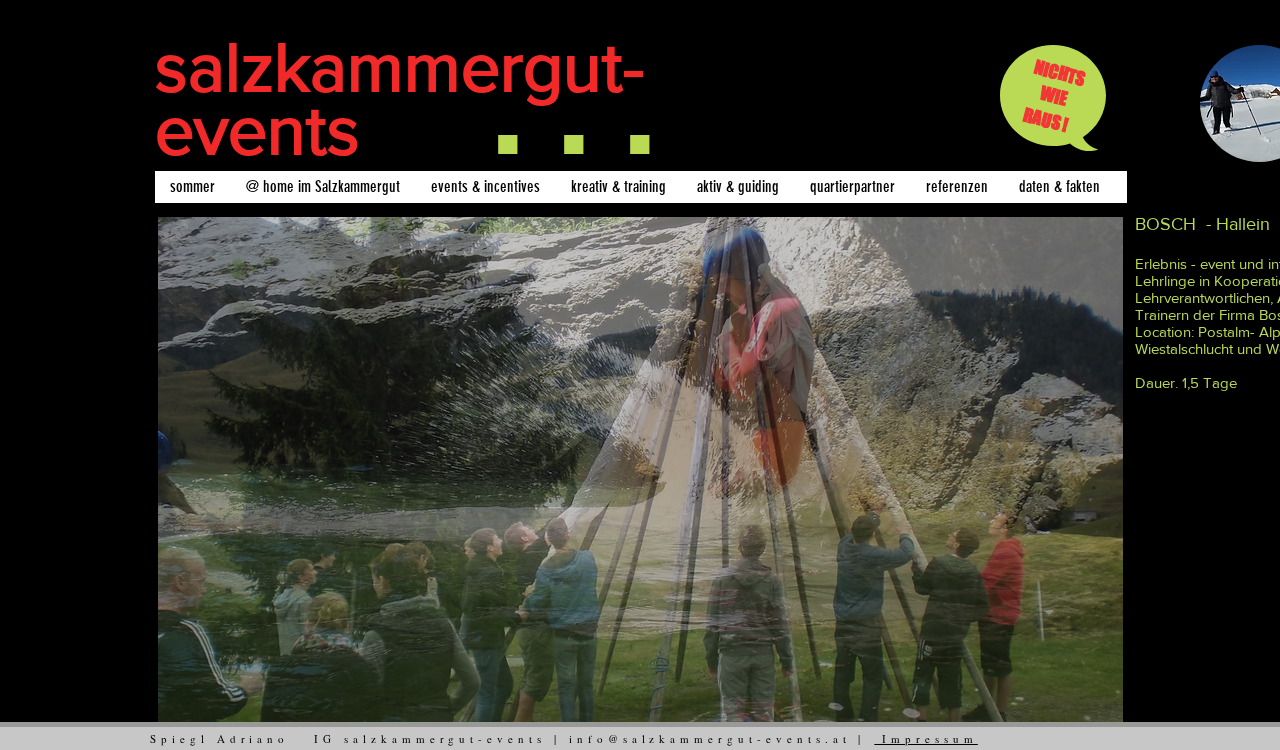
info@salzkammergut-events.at (710, 738)
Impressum (926, 738)
